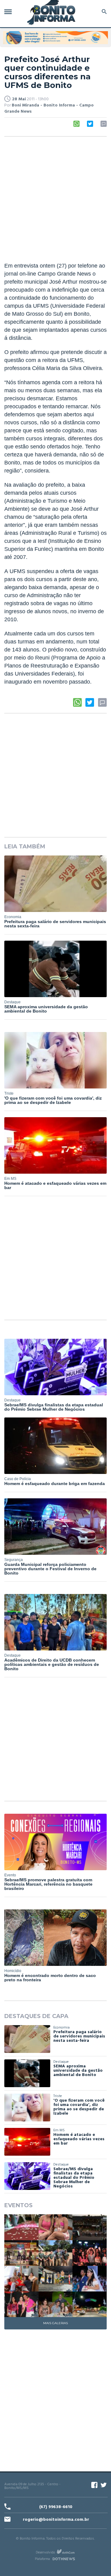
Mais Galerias (55, 2323)
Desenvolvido (45, 2552)
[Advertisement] (55, 200)
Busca (103, 12)
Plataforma (42, 2559)
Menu (10, 12)
